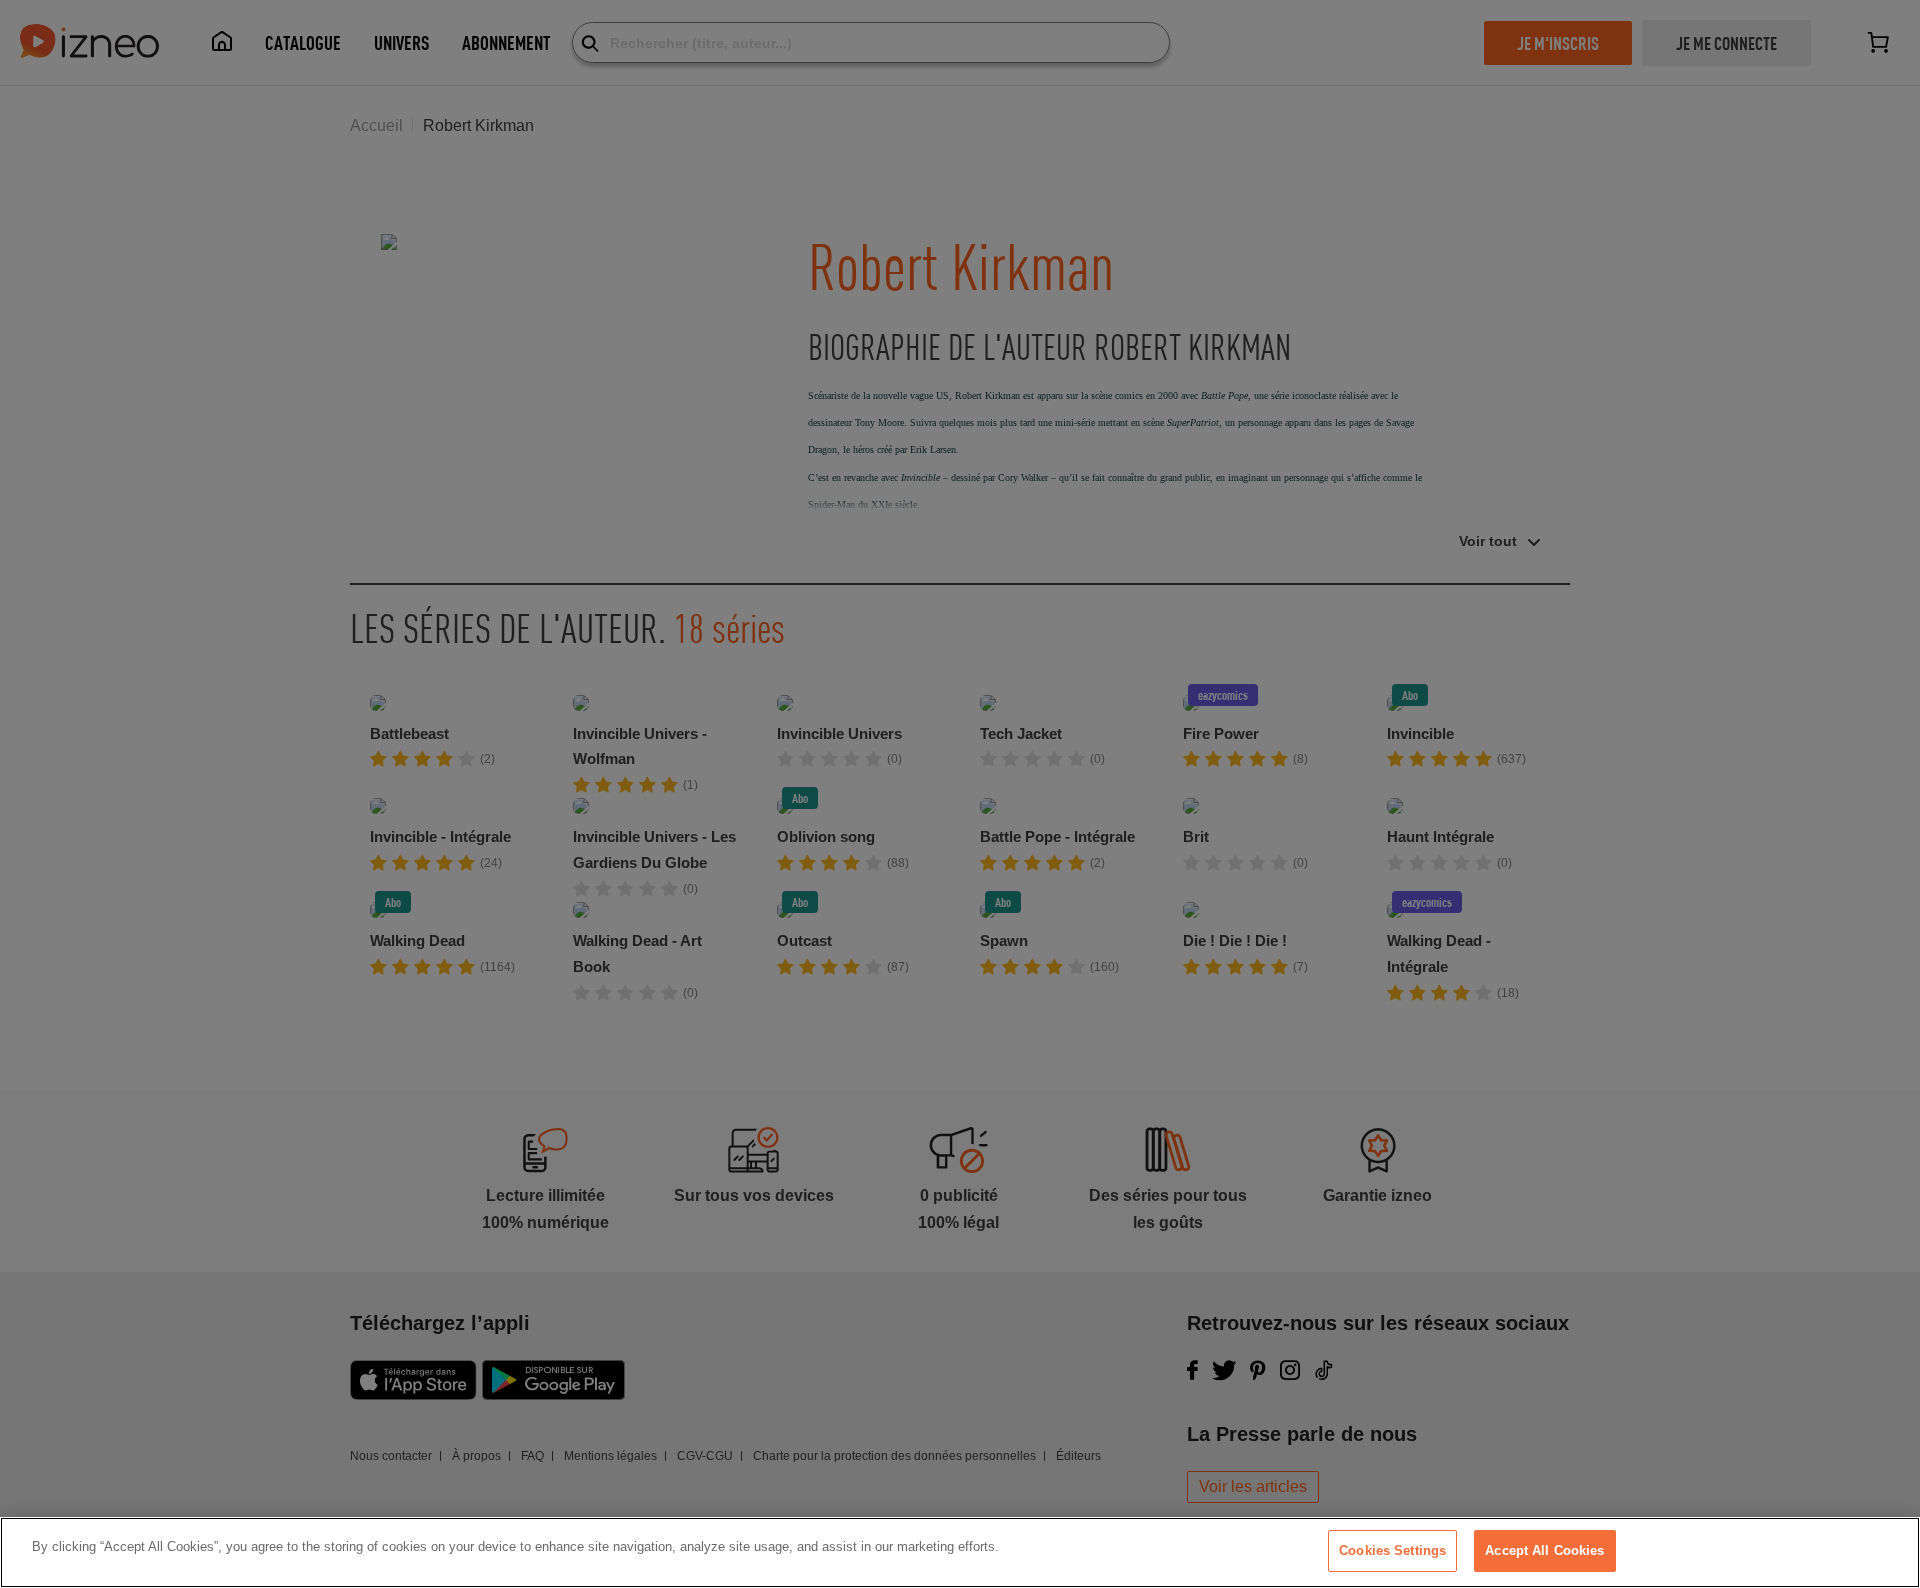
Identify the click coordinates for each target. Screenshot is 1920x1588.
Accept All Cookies (1544, 1550)
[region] (960, 1552)
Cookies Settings (1392, 1550)
